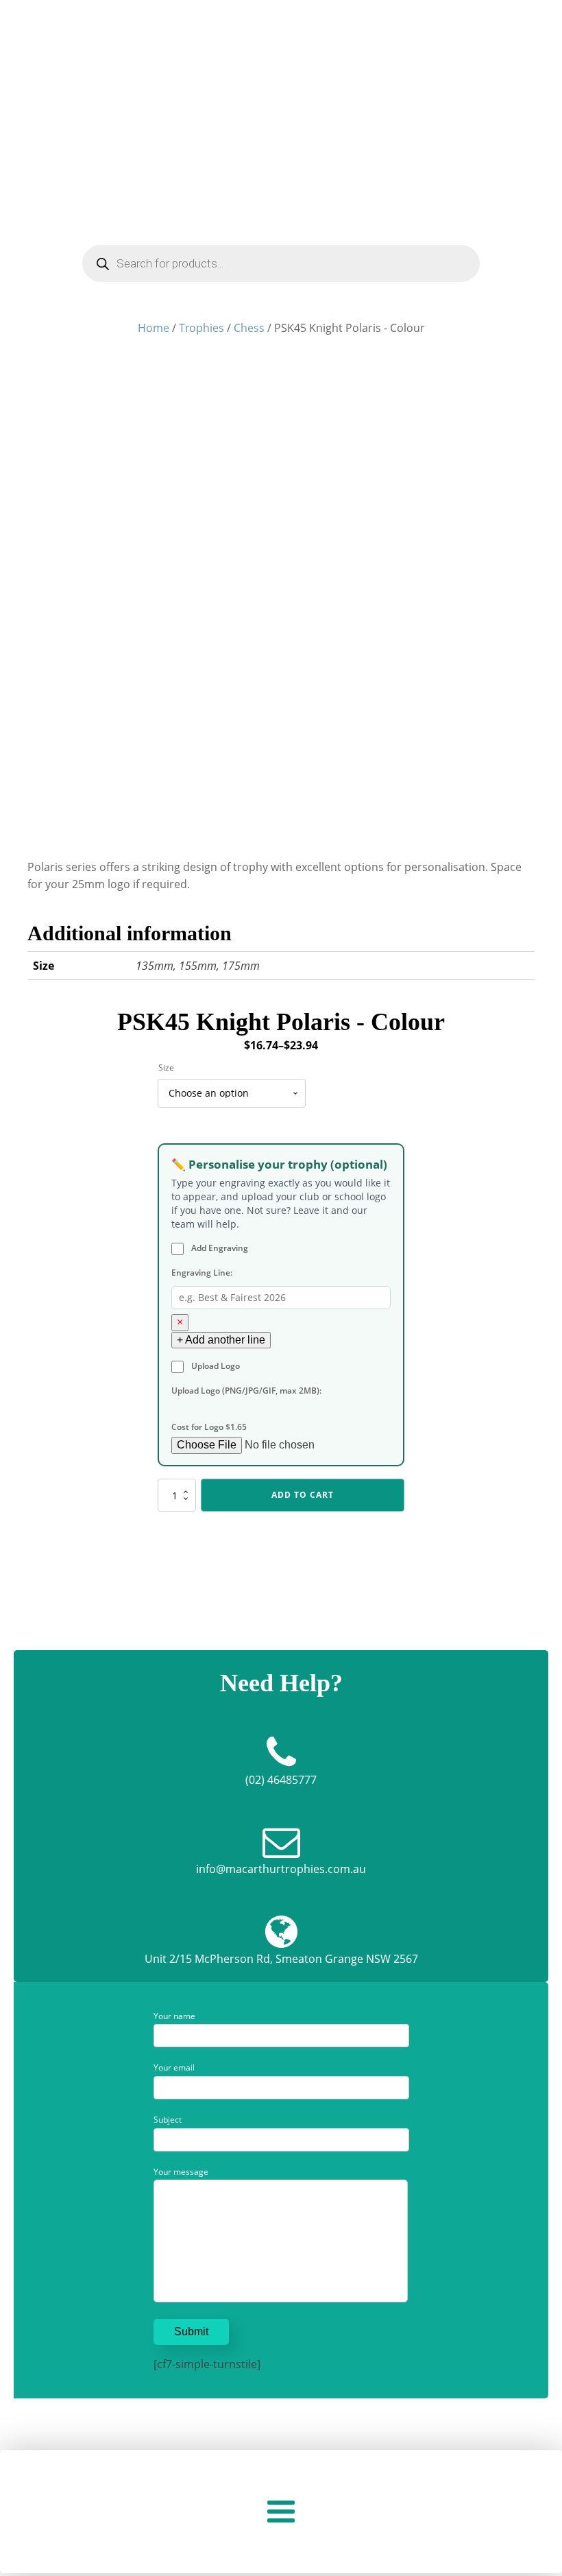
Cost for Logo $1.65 (209, 1427)
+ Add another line (221, 1340)
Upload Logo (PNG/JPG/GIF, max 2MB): (246, 1391)
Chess (249, 328)
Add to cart (303, 1495)
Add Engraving (219, 1248)
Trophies (201, 328)
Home (154, 328)
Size (166, 1068)
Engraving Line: (202, 1273)
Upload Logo (215, 1366)
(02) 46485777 (281, 1780)
